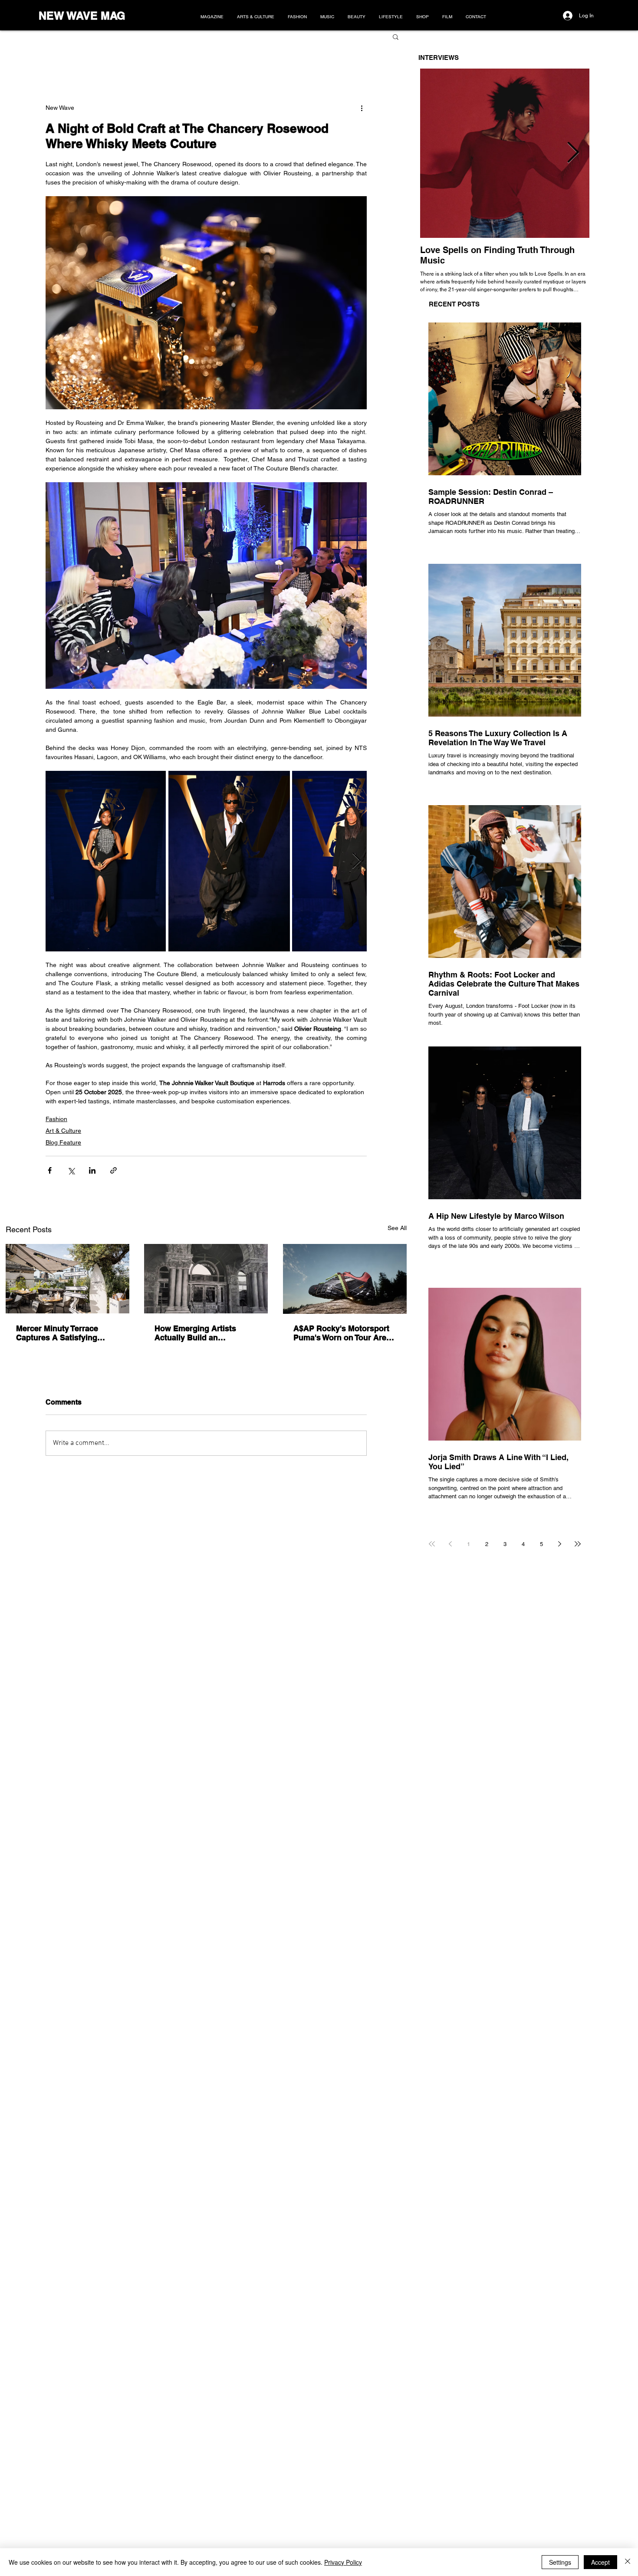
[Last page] (578, 1544)
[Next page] (559, 1544)
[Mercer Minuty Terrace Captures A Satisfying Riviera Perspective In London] (67, 1279)
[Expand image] (106, 861)
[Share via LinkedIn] (92, 1170)
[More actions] (362, 108)
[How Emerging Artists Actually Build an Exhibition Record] (206, 1279)
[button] (396, 36)
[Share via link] (113, 1170)
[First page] (432, 1544)
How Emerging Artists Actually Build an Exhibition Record (195, 1333)
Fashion (56, 1119)
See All (397, 1228)
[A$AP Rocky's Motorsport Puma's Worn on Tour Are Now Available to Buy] (345, 1279)
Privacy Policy (343, 2562)
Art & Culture (63, 1131)
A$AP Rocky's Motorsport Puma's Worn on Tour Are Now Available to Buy (341, 1333)
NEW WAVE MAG (82, 16)
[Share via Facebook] (50, 1170)
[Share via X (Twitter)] (71, 1170)
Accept (600, 2562)
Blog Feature (63, 1142)
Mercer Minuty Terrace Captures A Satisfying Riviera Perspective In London (57, 1333)
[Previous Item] (437, 153)
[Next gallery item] (357, 861)
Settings (560, 2562)
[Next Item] (573, 153)
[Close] (628, 2562)
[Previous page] (450, 1544)
